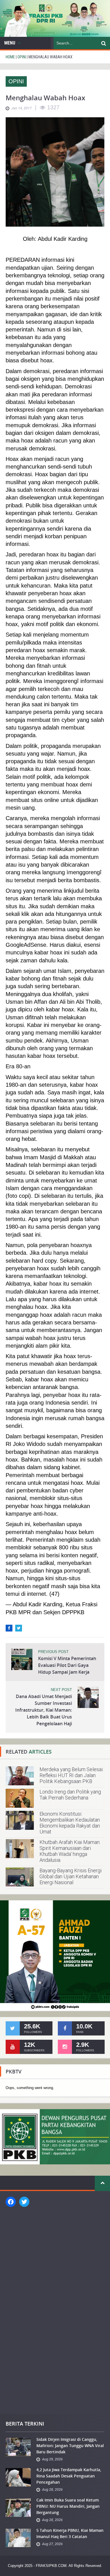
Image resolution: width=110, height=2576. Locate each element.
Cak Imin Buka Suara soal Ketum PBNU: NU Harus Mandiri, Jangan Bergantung (68, 2506)
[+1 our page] (65, 2047)
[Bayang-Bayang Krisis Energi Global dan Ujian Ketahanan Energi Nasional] (20, 1877)
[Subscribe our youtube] (13, 2047)
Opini (16, 81)
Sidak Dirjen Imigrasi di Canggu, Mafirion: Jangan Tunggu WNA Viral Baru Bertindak (70, 2446)
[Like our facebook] (65, 2028)
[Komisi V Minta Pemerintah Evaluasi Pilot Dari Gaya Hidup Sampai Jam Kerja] (22, 1659)
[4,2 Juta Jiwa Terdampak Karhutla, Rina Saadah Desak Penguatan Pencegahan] (18, 2477)
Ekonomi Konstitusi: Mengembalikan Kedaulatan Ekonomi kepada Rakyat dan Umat (70, 1823)
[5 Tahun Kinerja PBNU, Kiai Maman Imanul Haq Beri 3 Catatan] (18, 2538)
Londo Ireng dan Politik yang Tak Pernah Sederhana (70, 1795)
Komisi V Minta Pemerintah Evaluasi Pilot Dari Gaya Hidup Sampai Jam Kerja (67, 1665)
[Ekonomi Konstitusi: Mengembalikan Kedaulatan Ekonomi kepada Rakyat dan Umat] (20, 1820)
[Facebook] (9, 1628)
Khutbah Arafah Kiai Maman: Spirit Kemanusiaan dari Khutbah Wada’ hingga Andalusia (70, 1851)
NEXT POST (61, 1690)
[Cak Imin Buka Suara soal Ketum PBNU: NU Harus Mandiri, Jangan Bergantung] (18, 2507)
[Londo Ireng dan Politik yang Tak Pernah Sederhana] (20, 1798)
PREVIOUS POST (53, 1652)
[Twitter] (19, 1628)
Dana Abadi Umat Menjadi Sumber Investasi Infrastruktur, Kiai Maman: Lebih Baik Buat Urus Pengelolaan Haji (44, 1710)
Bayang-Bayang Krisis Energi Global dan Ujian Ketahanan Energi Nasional (71, 1876)
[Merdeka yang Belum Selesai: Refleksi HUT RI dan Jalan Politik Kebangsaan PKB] (20, 1776)
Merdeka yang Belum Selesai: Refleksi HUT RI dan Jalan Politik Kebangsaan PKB (71, 1775)
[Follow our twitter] (13, 2028)
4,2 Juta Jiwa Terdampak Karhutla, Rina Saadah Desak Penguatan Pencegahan (69, 2476)
